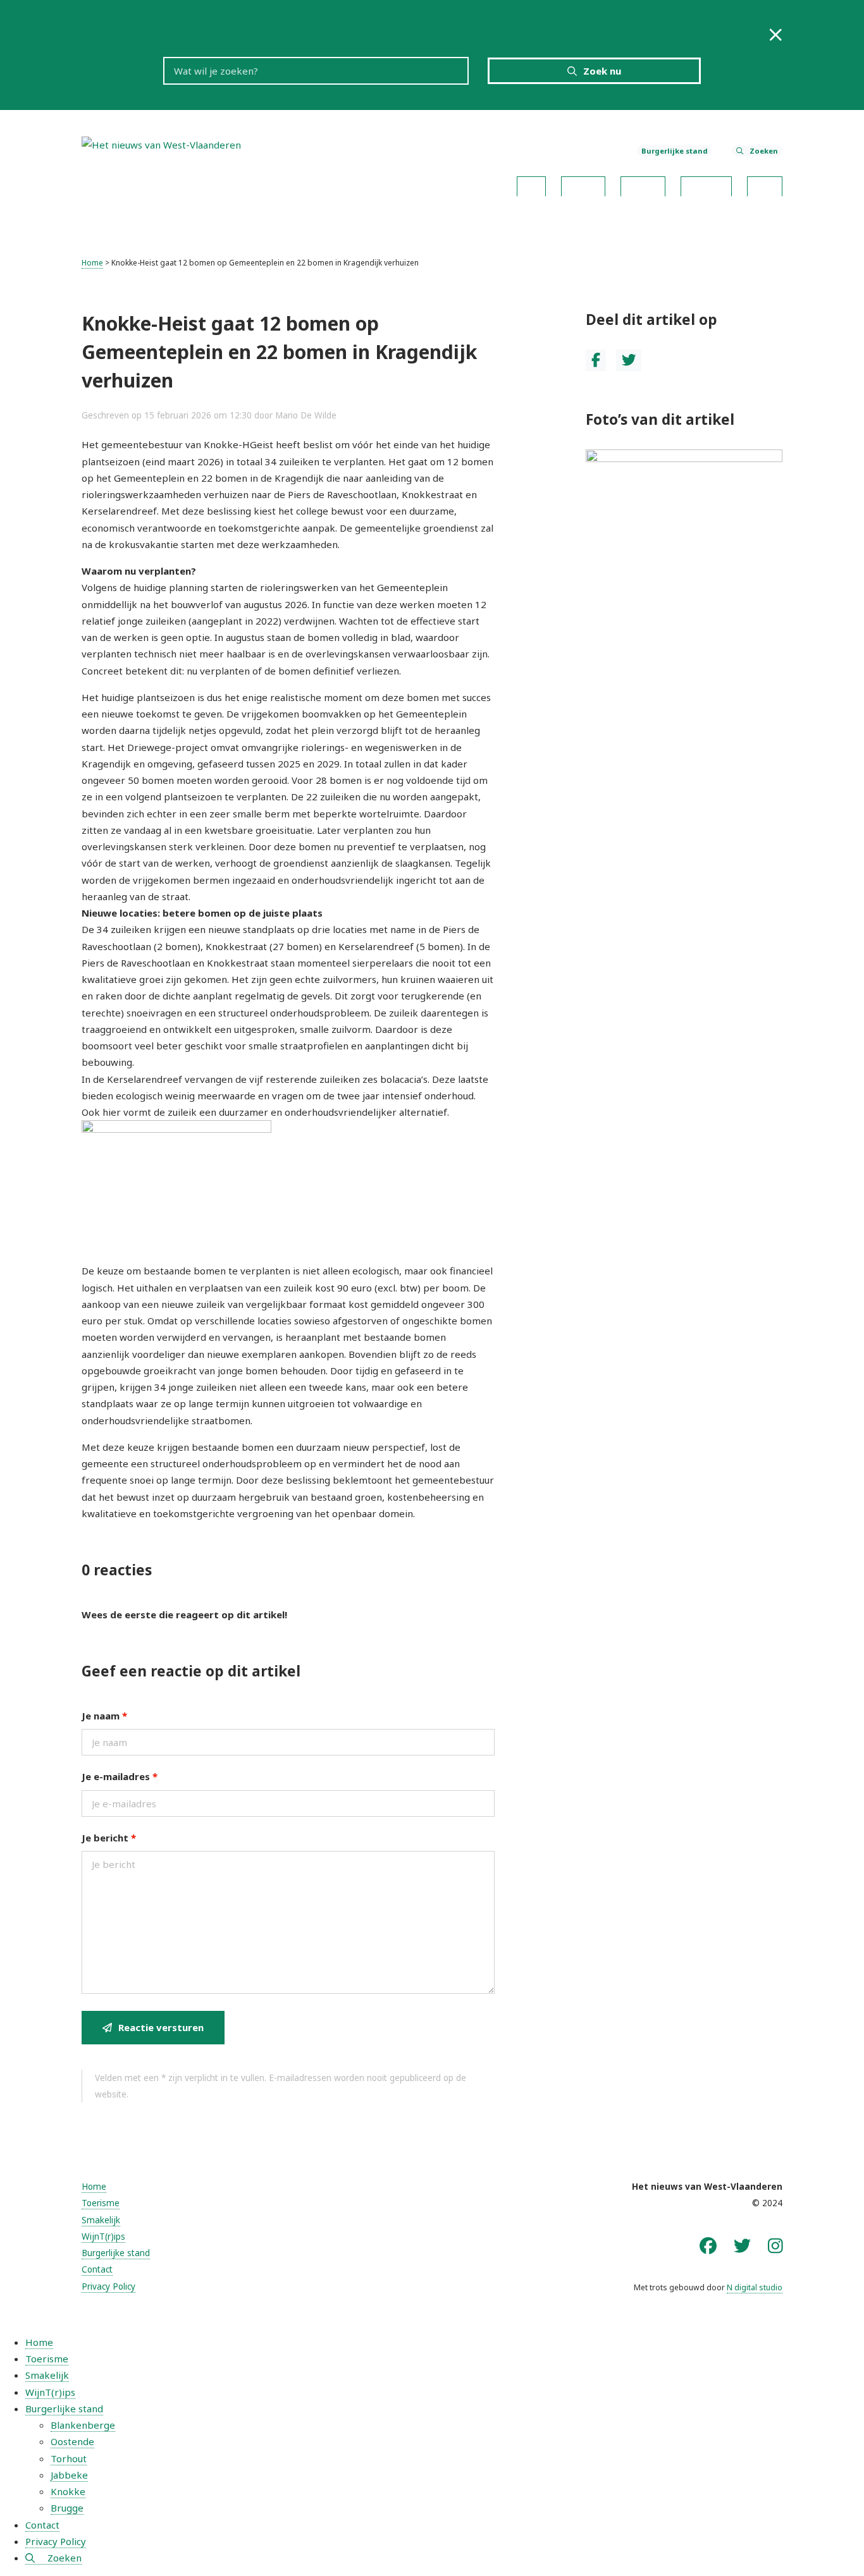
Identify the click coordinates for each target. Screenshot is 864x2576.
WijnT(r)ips (706, 183)
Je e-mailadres (120, 1776)
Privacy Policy (108, 2286)
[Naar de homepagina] (161, 143)
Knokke (68, 2491)
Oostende (72, 2441)
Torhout (69, 2458)
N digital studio (755, 2287)
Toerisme (583, 183)
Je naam (104, 1716)
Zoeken (764, 151)
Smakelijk (643, 183)
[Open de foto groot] (684, 484)
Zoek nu (602, 71)
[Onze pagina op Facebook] (708, 2245)
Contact (765, 183)
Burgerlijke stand (675, 151)
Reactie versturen (161, 2027)
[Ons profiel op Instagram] (775, 2245)
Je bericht (109, 1838)
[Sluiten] (776, 34)
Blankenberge (83, 2425)
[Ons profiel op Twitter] (742, 2245)
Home (531, 183)
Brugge (67, 2508)
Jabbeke (69, 2475)
